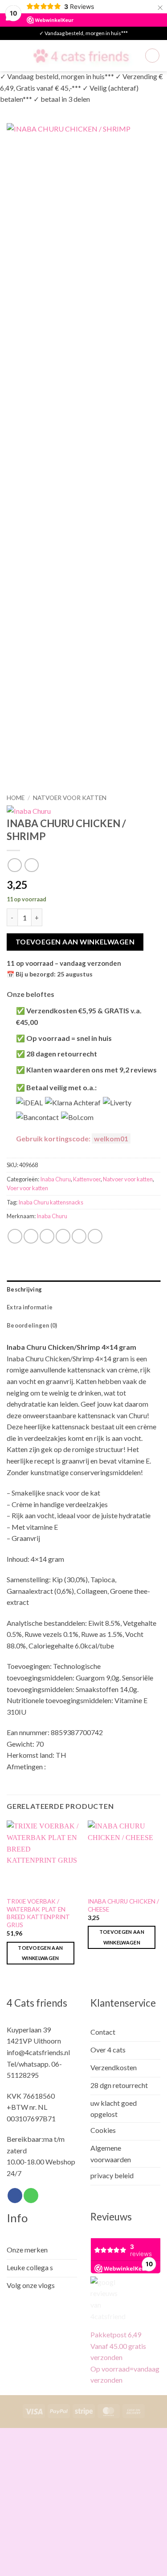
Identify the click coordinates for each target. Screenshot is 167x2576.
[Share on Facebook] (31, 1236)
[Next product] (14, 865)
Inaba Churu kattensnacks (51, 1202)
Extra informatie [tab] (30, 1307)
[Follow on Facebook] (15, 2196)
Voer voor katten (27, 1188)
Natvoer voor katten (70, 798)
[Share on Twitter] (47, 1236)
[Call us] (31, 2196)
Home (16, 798)
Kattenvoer (87, 1179)
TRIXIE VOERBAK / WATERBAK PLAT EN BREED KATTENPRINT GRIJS (38, 1913)
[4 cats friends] (81, 56)
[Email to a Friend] (63, 1236)
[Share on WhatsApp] (15, 1236)
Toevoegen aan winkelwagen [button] (40, 1953)
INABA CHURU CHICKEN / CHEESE (123, 1905)
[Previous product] (31, 865)
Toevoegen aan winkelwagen (75, 942)
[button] (12, 55)
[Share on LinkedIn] (95, 1236)
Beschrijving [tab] (24, 1289)
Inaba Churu (55, 1179)
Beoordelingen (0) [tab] (32, 1325)
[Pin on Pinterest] (79, 1236)
